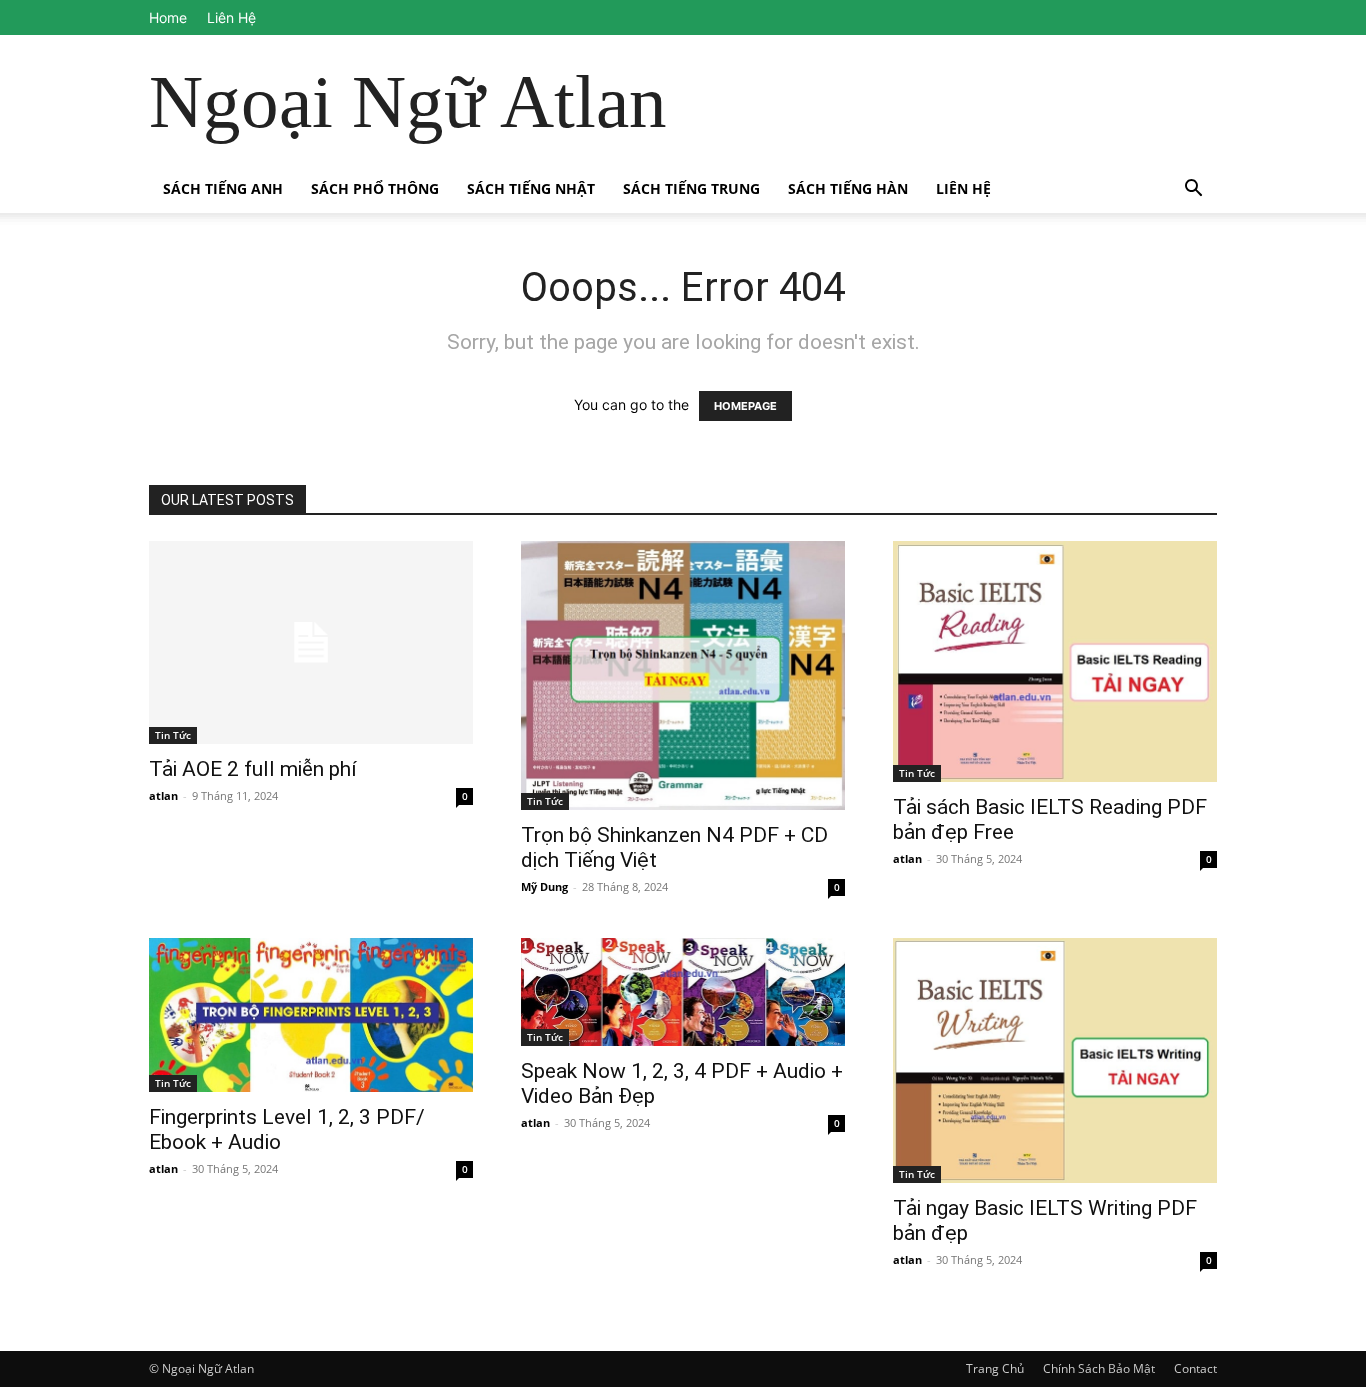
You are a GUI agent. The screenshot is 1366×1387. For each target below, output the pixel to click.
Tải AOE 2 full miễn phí (253, 769)
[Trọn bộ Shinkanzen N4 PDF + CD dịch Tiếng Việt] (683, 675)
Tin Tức (173, 735)
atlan (163, 795)
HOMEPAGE (745, 406)
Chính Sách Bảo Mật (1099, 1368)
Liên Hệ (231, 17)
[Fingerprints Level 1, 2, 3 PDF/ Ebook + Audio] (311, 1015)
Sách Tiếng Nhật (531, 188)
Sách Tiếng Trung (691, 188)
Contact (1195, 1368)
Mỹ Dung (544, 886)
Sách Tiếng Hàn (848, 188)
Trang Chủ (995, 1368)
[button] (1193, 190)
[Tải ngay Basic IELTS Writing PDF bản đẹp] (1055, 1060)
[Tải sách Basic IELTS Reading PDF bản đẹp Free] (1055, 661)
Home (168, 17)
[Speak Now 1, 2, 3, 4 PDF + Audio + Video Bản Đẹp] (683, 992)
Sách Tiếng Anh (223, 188)
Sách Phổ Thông (375, 188)
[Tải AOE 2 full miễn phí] (311, 642)
